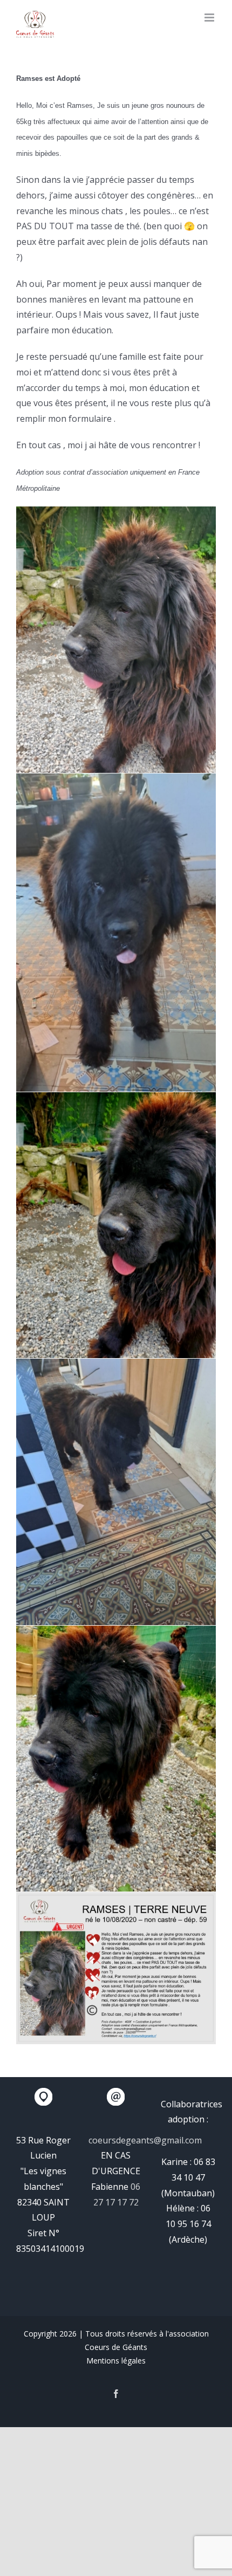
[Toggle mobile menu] (210, 18)
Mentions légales (116, 2361)
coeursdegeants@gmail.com (145, 2140)
